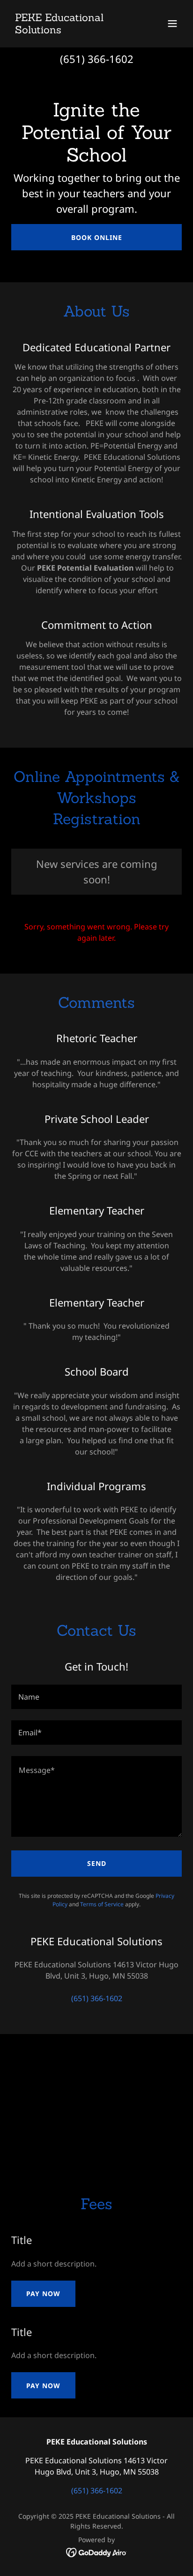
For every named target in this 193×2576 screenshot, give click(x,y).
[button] (172, 23)
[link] (71, 31)
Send (97, 1863)
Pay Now (43, 2294)
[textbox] (96, 1697)
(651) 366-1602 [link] (97, 59)
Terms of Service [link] (102, 1904)
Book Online (97, 237)
